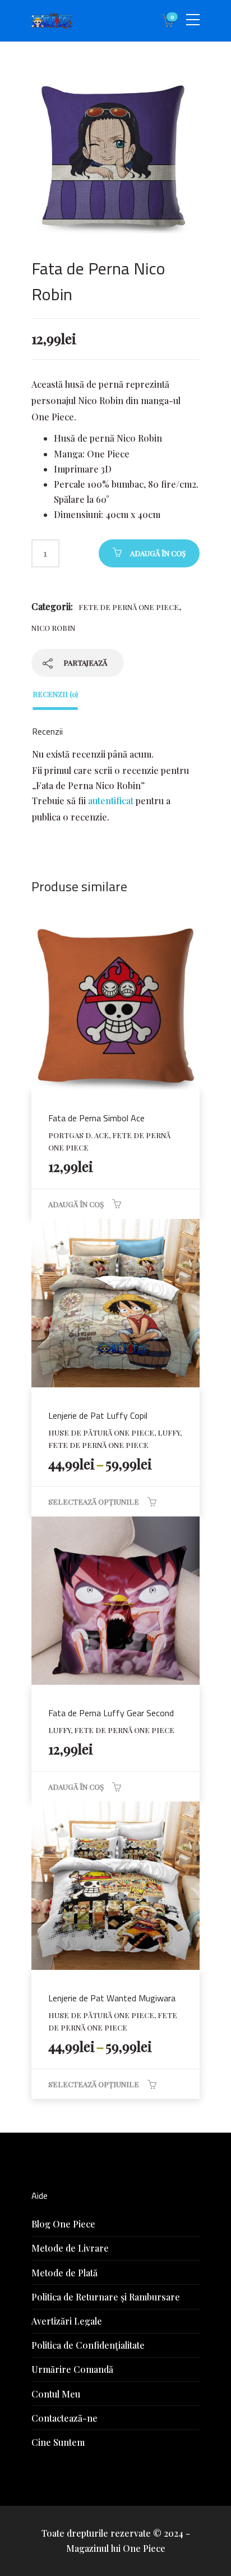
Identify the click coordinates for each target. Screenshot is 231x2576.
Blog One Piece (63, 2224)
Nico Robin (53, 628)
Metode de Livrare (70, 2248)
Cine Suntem (58, 2442)
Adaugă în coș (158, 553)
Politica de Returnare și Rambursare (106, 2297)
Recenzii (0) (55, 694)
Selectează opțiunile (94, 1502)
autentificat (111, 801)
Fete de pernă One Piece (129, 607)
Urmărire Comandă (72, 2369)
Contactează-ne (64, 2418)
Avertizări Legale (67, 2321)
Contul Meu (56, 2394)
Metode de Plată (64, 2273)
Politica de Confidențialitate (88, 2345)
